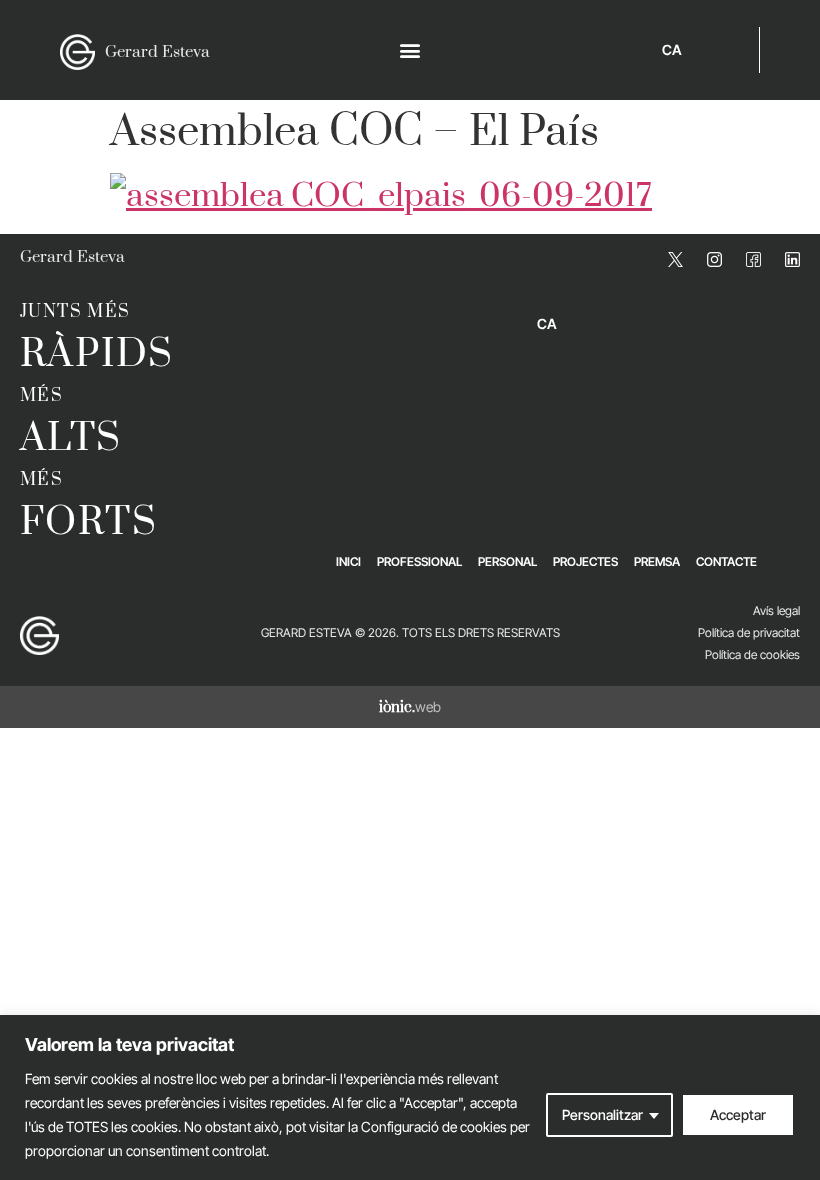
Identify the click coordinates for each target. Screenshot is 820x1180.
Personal (507, 561)
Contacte (726, 561)
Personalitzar (602, 1114)
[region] (410, 1097)
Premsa (657, 561)
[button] (410, 50)
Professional (419, 561)
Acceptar (738, 1114)
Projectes (585, 561)
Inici (348, 561)
